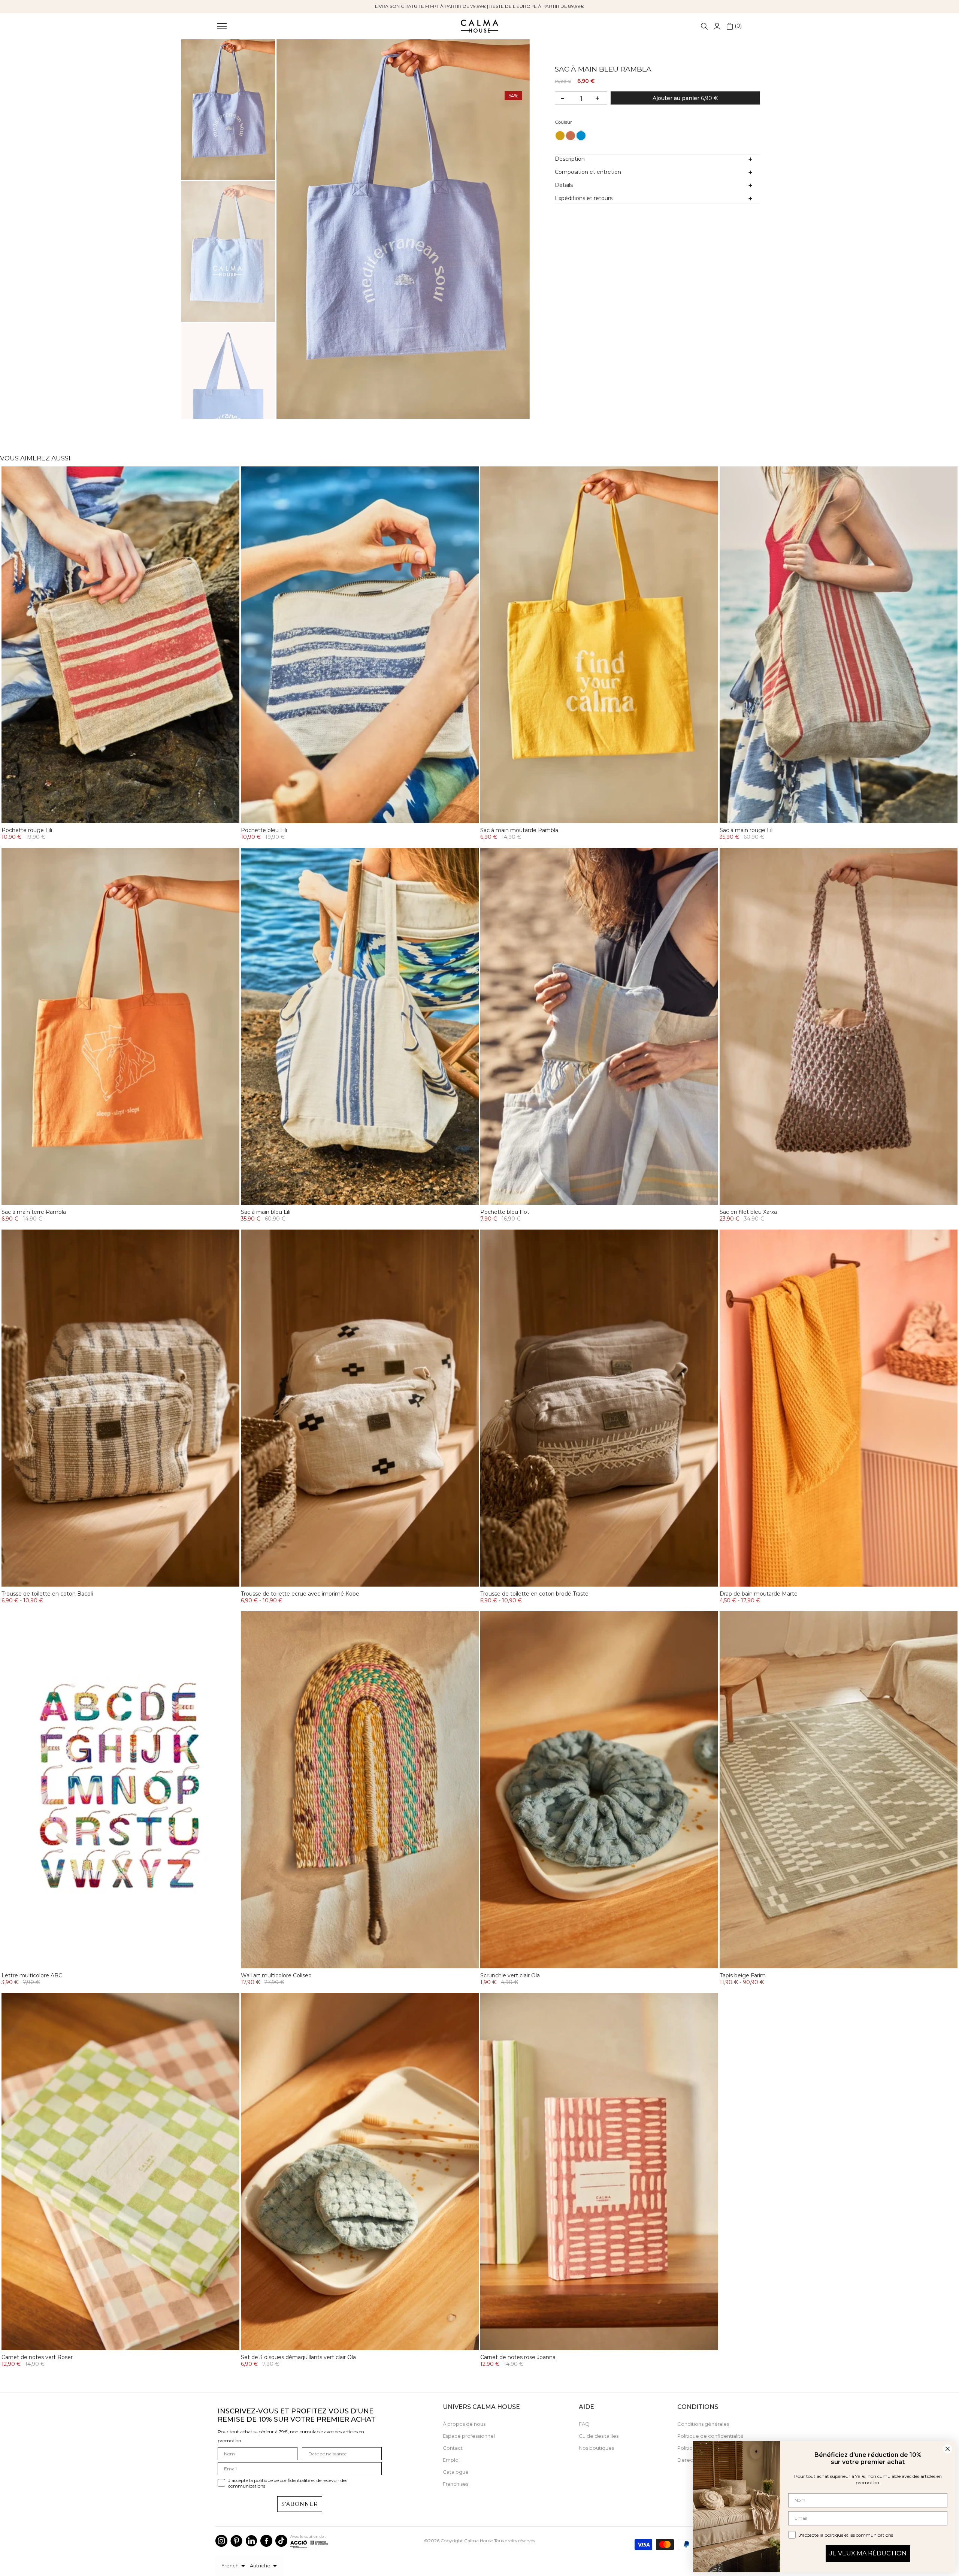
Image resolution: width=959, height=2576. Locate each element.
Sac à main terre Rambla (34, 1212)
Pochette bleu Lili (264, 830)
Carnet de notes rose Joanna (518, 2357)
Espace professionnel (469, 2436)
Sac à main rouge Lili (747, 830)
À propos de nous (464, 2424)
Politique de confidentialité (710, 2436)
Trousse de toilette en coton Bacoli (47, 1594)
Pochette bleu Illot (505, 1212)
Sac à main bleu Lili (266, 1212)
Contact (453, 2448)
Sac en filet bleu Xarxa (748, 1212)
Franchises (456, 2484)
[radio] (560, 136)
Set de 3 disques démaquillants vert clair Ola (298, 2357)
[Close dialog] (948, 2449)
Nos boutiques (596, 2448)
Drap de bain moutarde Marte (759, 1594)
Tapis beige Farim (743, 1975)
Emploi (451, 2460)
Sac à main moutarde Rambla (519, 830)
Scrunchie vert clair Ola (510, 1975)
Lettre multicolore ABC (32, 1975)
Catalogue (456, 2472)
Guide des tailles (599, 2436)
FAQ (584, 2424)
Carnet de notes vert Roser (37, 2357)
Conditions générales (703, 2424)
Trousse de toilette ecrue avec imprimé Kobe (300, 1594)
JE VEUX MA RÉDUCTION (868, 2553)
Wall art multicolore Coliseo (276, 1975)
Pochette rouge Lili (27, 830)
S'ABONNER (300, 2504)
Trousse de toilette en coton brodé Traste (534, 1594)
